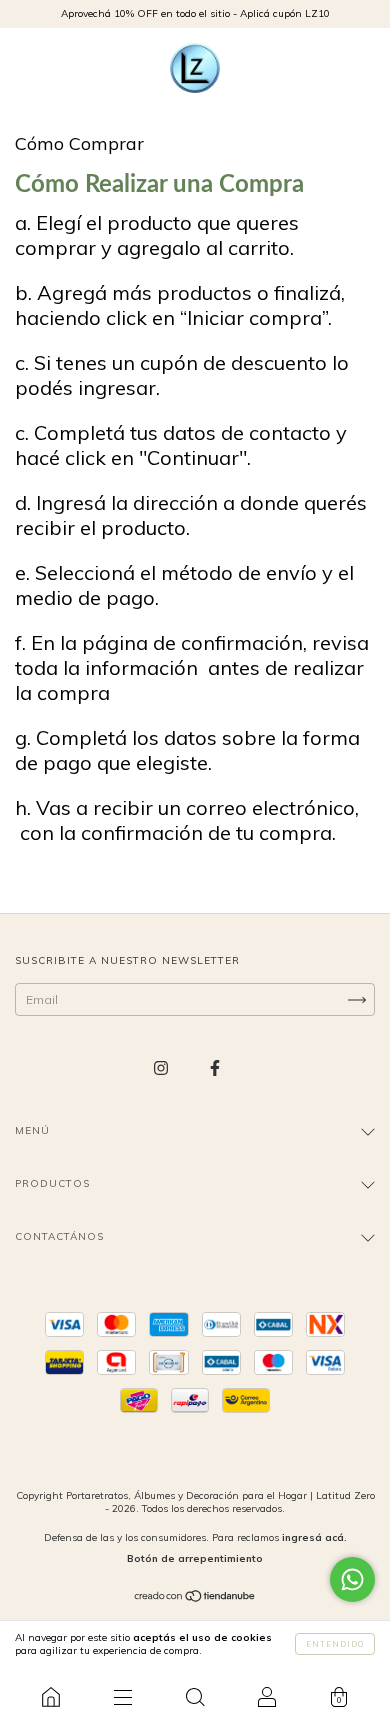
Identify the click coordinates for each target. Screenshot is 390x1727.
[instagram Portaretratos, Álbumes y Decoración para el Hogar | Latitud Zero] (162, 1067)
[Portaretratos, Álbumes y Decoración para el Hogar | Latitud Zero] (51, 1697)
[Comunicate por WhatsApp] (352, 1579)
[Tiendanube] (195, 1598)
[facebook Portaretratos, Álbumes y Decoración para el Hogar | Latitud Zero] (215, 1067)
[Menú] (123, 1697)
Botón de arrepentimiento (195, 1558)
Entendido (335, 1644)
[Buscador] (195, 1697)
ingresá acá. (314, 1537)
